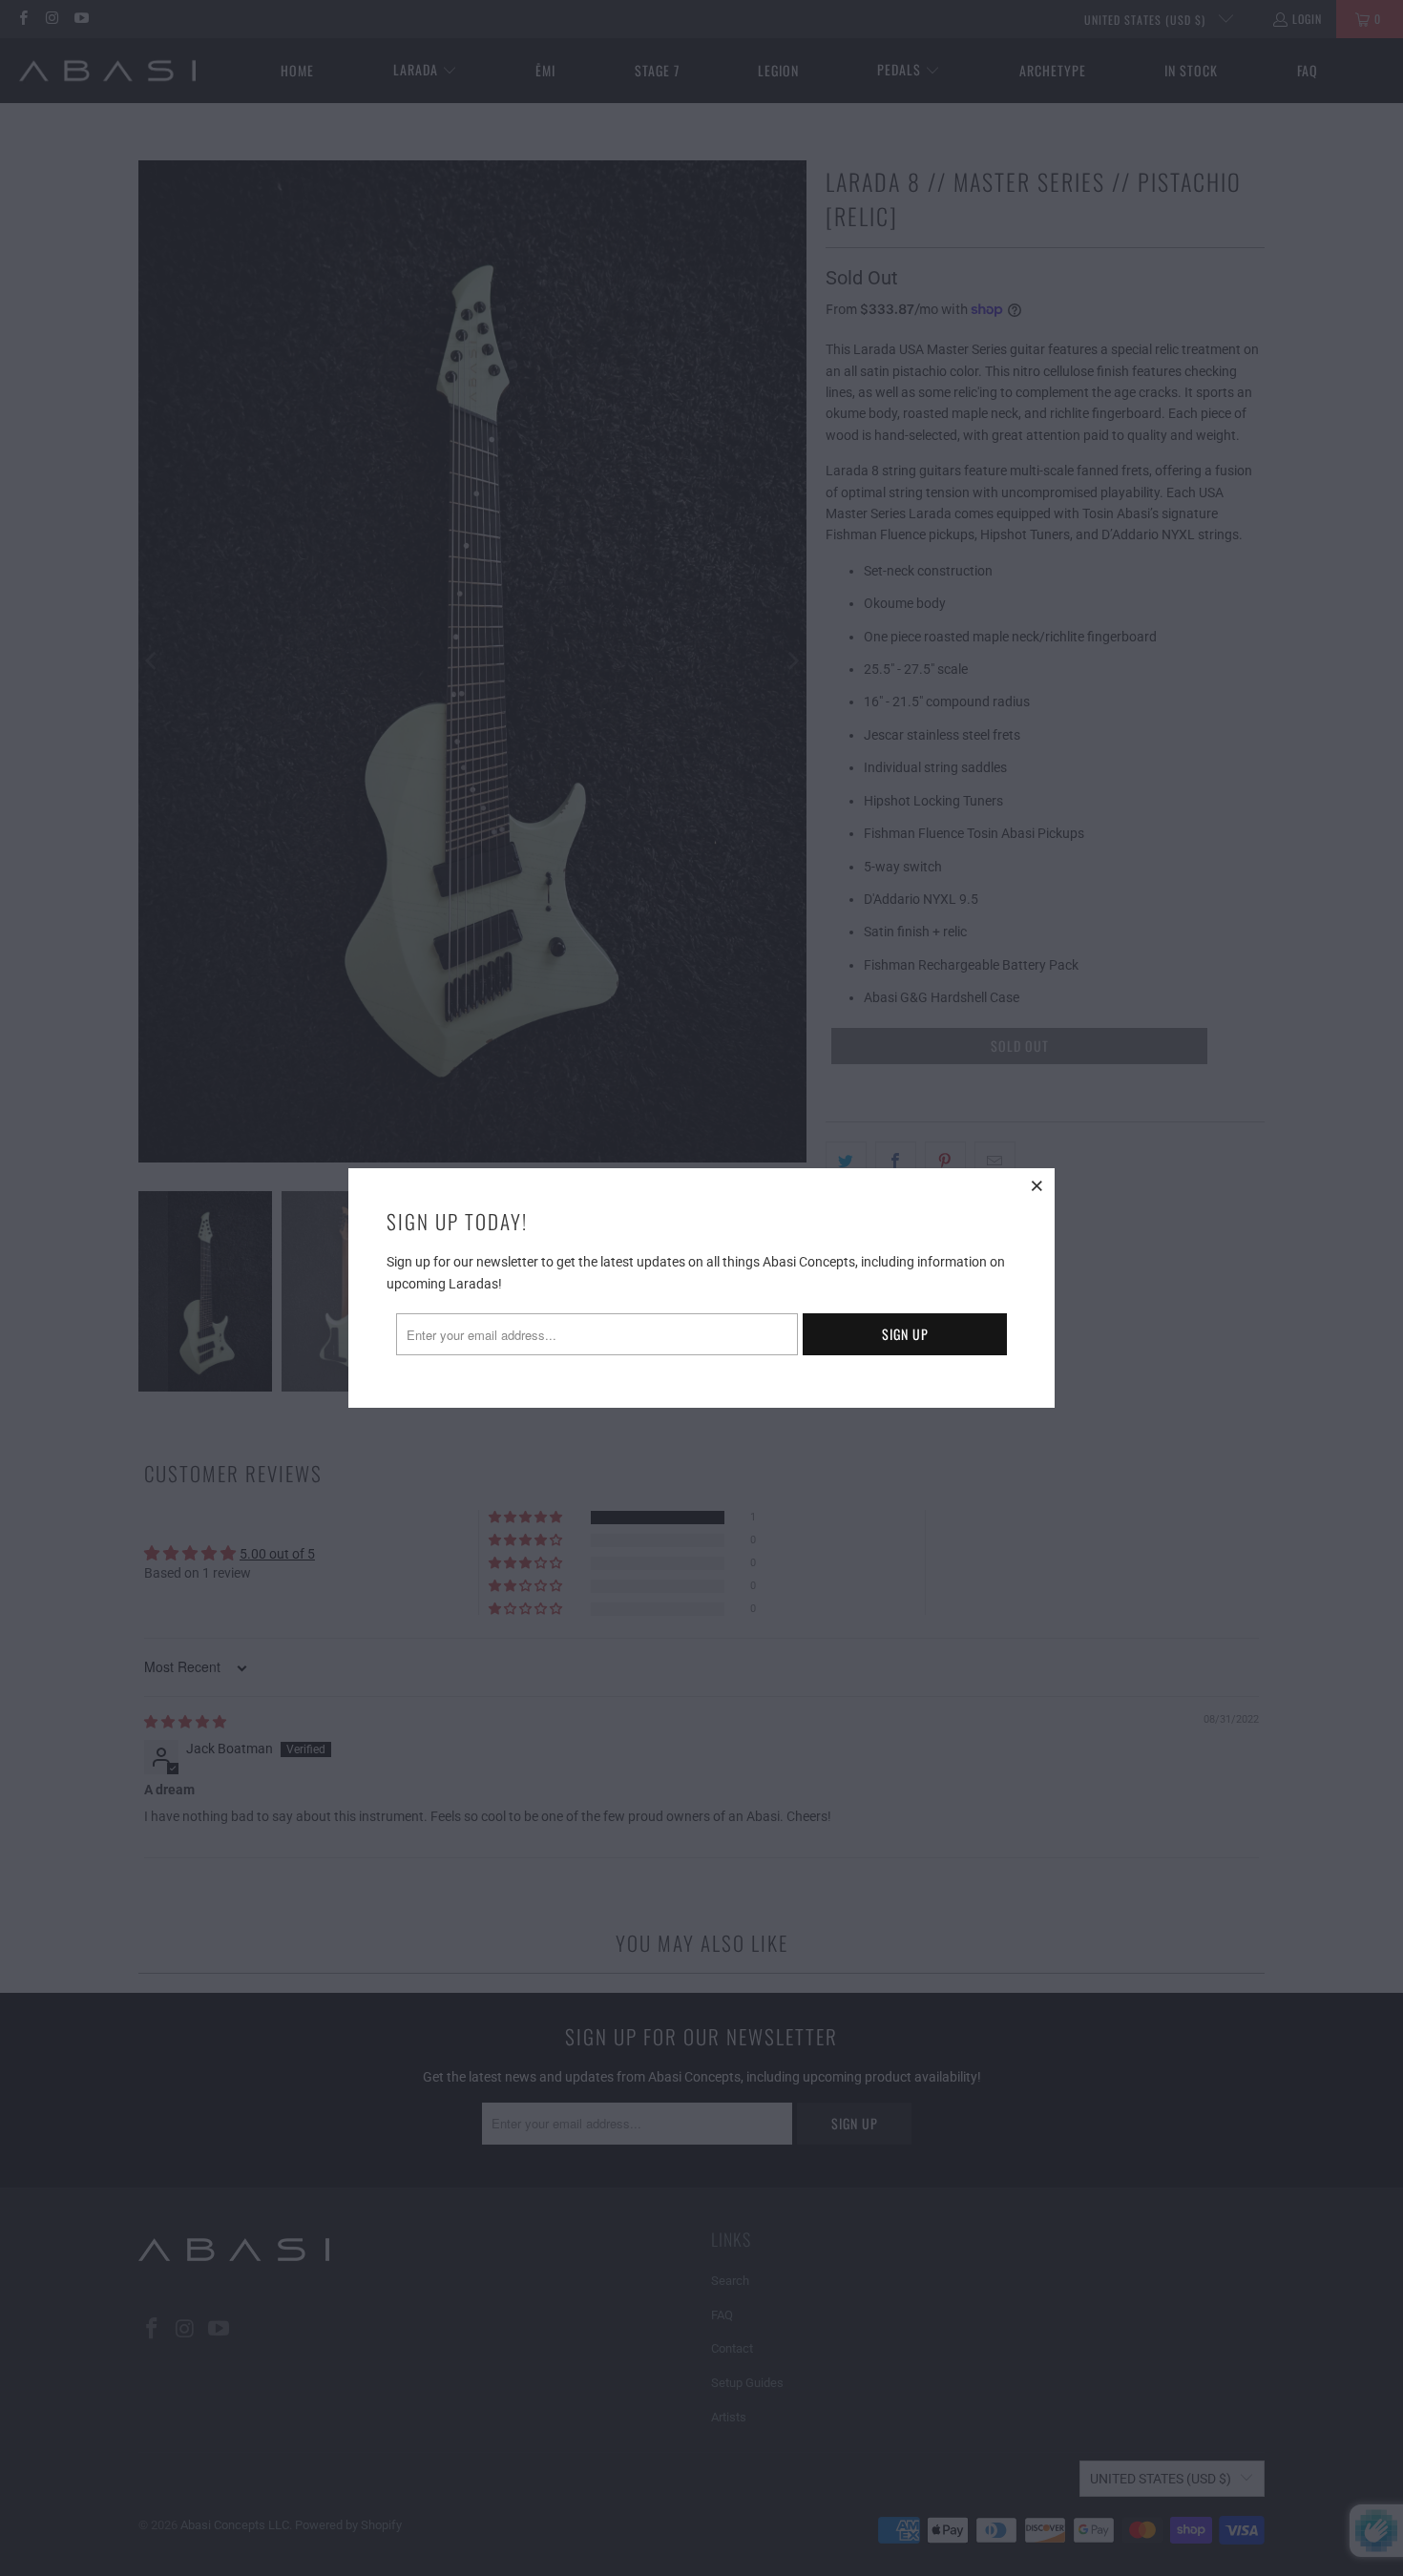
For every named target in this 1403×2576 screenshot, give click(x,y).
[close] (1037, 1185)
